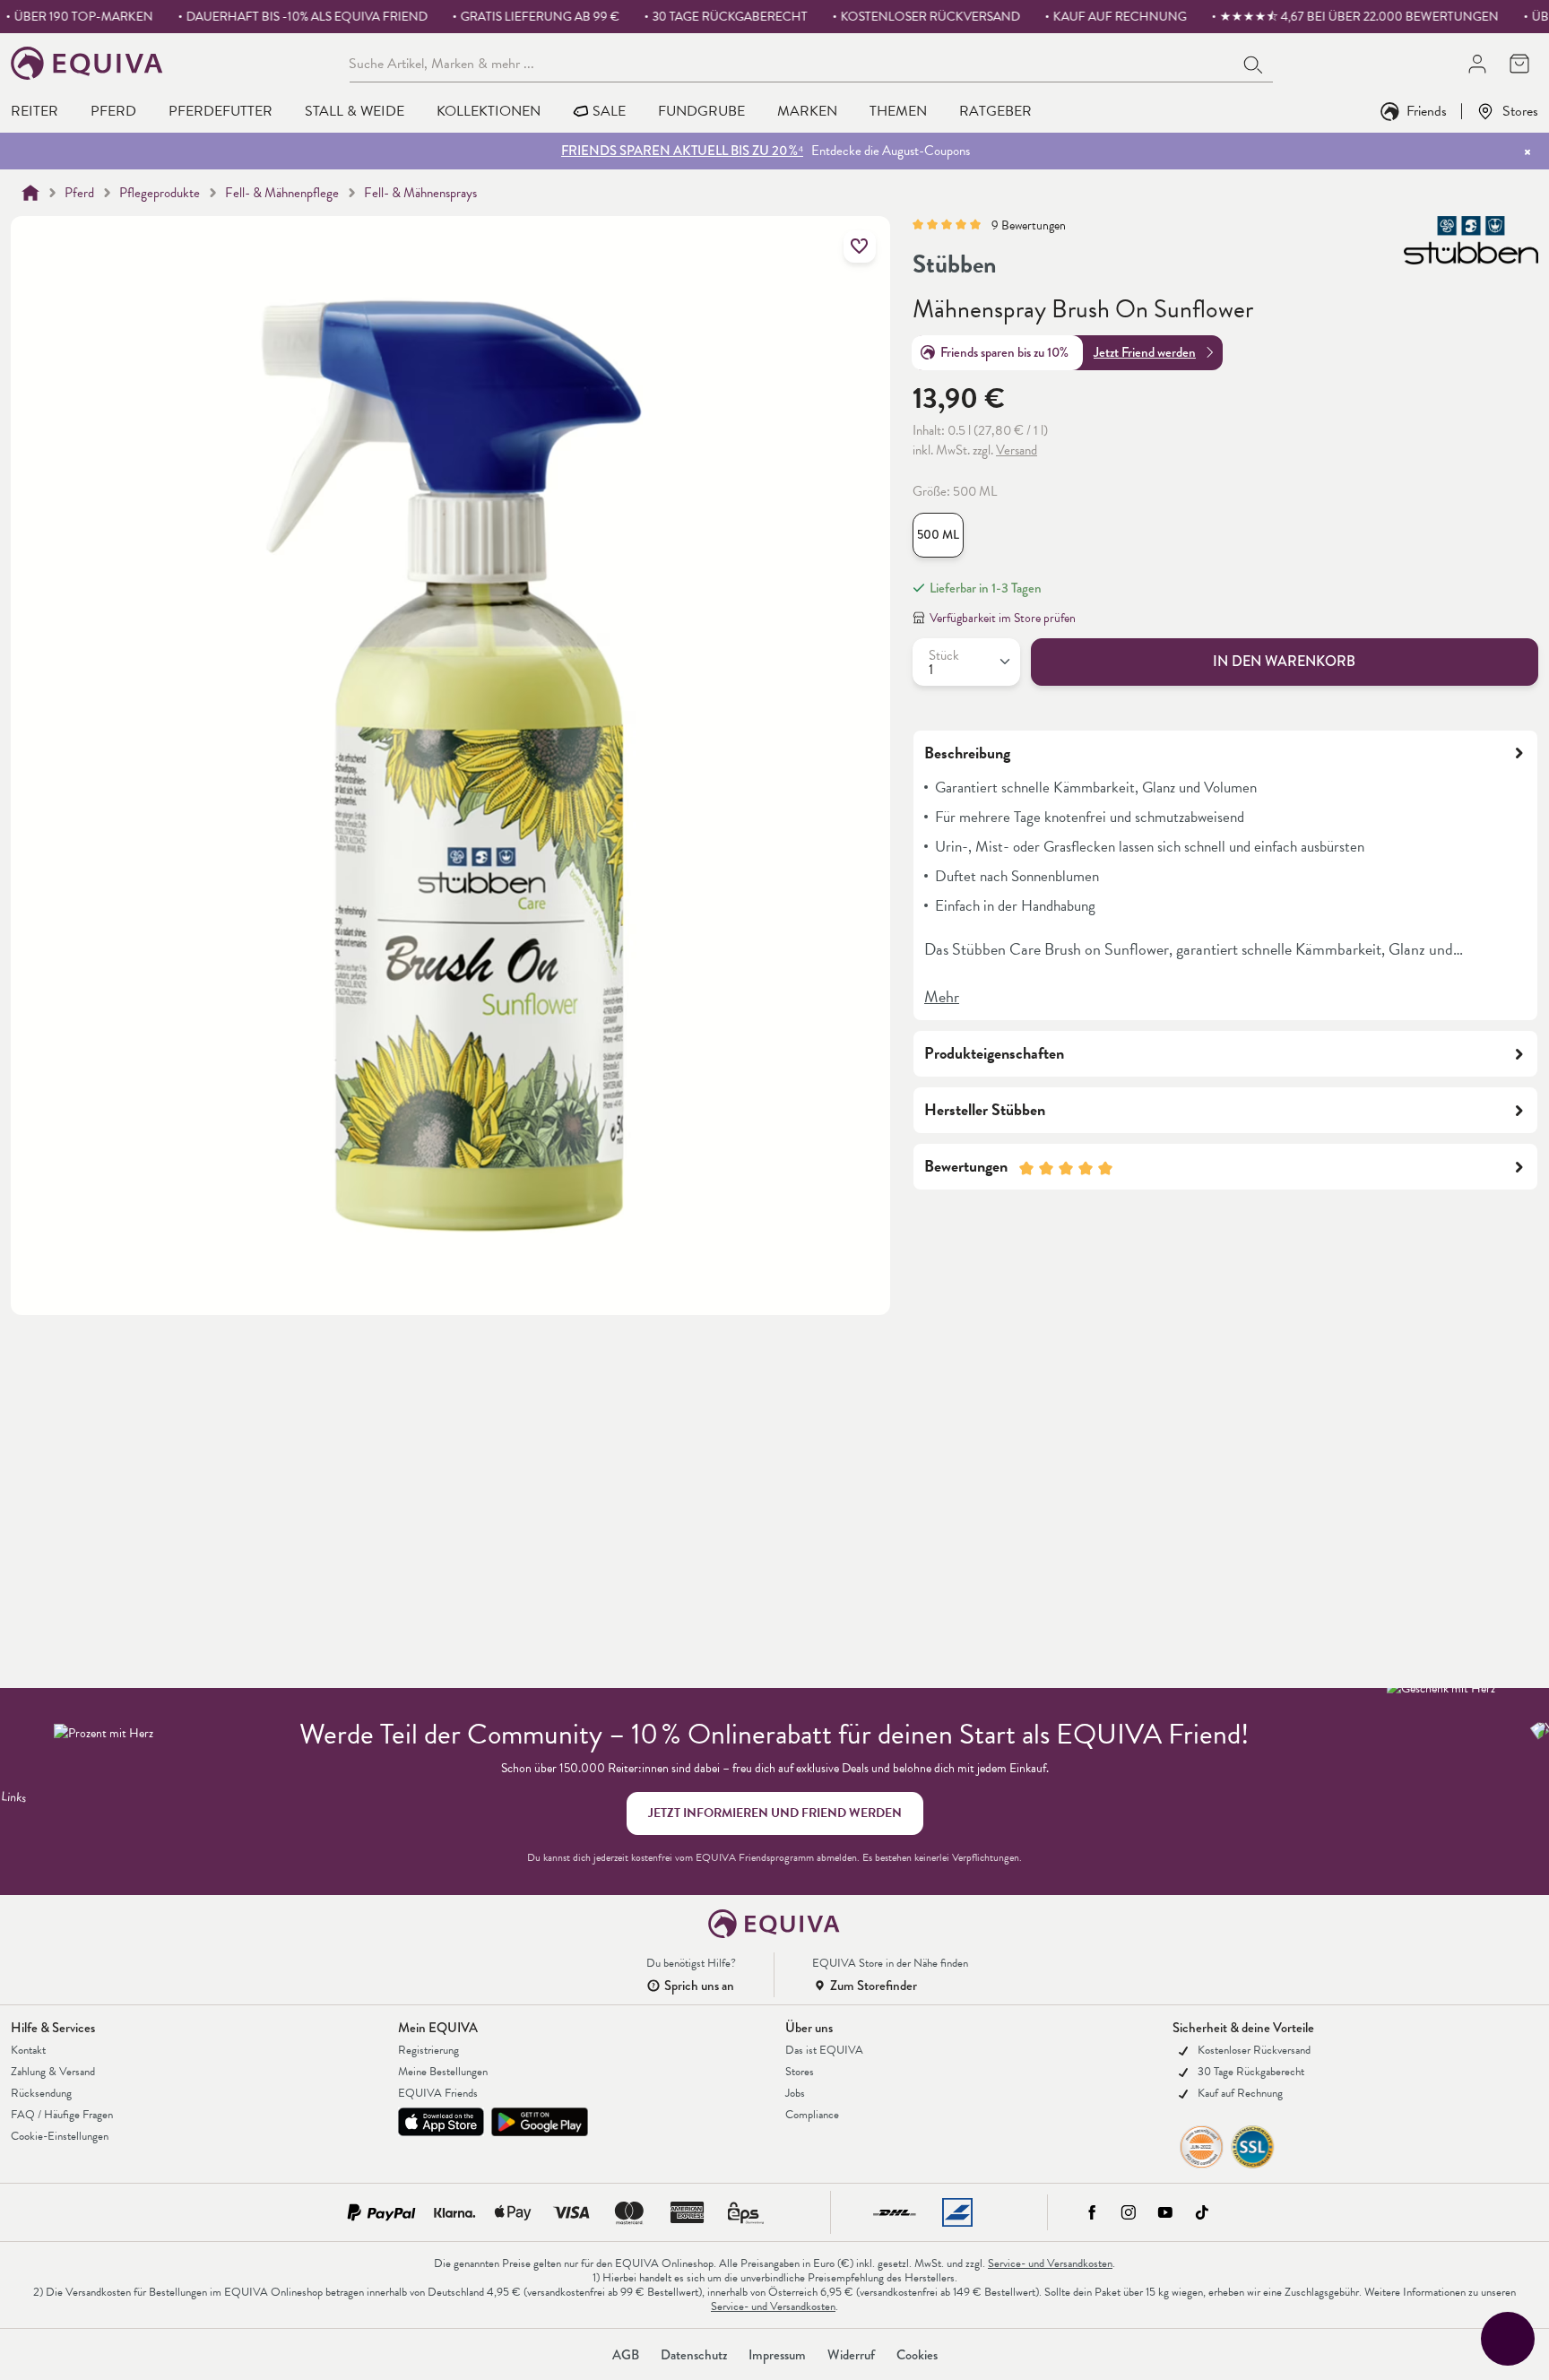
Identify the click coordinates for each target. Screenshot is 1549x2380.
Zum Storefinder (874, 1986)
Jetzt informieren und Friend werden (775, 1813)
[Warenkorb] (1519, 63)
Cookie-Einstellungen (60, 2136)
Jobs (795, 2093)
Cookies (917, 2355)
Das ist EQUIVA (824, 2050)
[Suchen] (1254, 63)
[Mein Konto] (1477, 63)
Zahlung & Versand (53, 2072)
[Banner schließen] (1527, 151)
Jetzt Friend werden (1145, 352)
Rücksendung (41, 2093)
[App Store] (441, 2122)
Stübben (955, 264)
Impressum (777, 2355)
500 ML (938, 535)
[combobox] (792, 63)
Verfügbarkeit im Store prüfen (1003, 618)
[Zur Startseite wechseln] (87, 63)
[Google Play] (540, 2122)
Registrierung (428, 2050)
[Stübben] (1471, 247)
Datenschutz (694, 2355)
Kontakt (28, 2050)
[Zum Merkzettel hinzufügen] (860, 247)
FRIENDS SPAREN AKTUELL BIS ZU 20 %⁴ (682, 151)
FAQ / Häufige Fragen (62, 2115)
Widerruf (851, 2355)
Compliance (812, 2115)
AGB (626, 2355)
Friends (1427, 111)
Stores (1520, 111)
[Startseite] (30, 193)
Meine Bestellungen (443, 2072)
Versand (1017, 450)
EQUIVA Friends (438, 2093)
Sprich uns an (699, 1986)
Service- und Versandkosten (1050, 2263)
